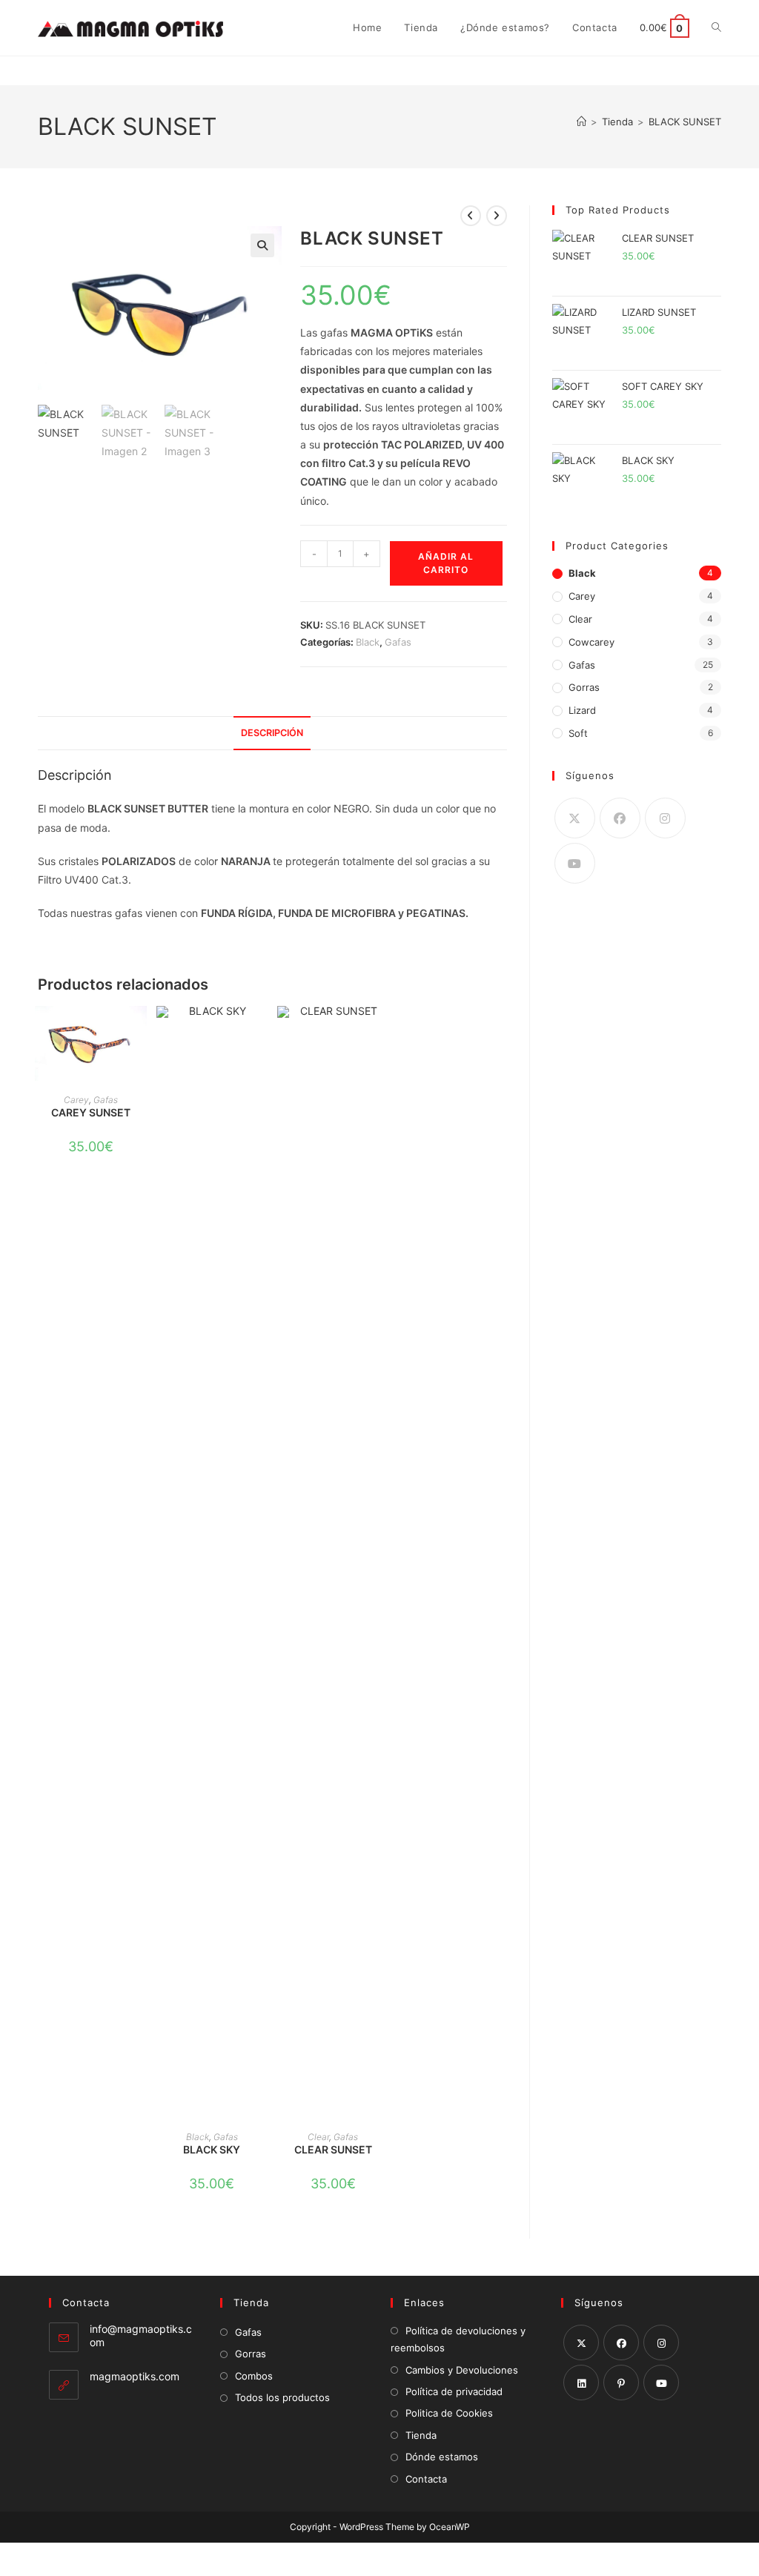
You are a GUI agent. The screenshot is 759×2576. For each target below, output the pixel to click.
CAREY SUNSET (91, 1112)
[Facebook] (620, 818)
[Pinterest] (621, 2383)
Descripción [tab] (272, 733)
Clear (318, 2137)
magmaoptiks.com (135, 2376)
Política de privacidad (454, 2391)
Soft (578, 733)
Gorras (584, 687)
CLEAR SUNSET (333, 2149)
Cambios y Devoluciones (462, 2370)
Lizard (582, 710)
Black (368, 642)
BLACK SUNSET (685, 122)
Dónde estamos (442, 2457)
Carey (76, 1100)
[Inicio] (581, 122)
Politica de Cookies (449, 2413)
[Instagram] (665, 818)
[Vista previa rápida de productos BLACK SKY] (260, 1032)
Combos (254, 2376)
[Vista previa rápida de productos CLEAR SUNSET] (381, 1032)
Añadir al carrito (446, 563)
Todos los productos (282, 2397)
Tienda (421, 2435)
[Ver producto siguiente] (497, 216)
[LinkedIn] (581, 2383)
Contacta (426, 2479)
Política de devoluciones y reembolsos (458, 2339)
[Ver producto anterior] (471, 216)
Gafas (398, 642)
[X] (575, 818)
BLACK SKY (212, 2149)
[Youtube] (575, 863)
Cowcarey (591, 642)
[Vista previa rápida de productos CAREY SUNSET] (139, 1032)
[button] (262, 245)
